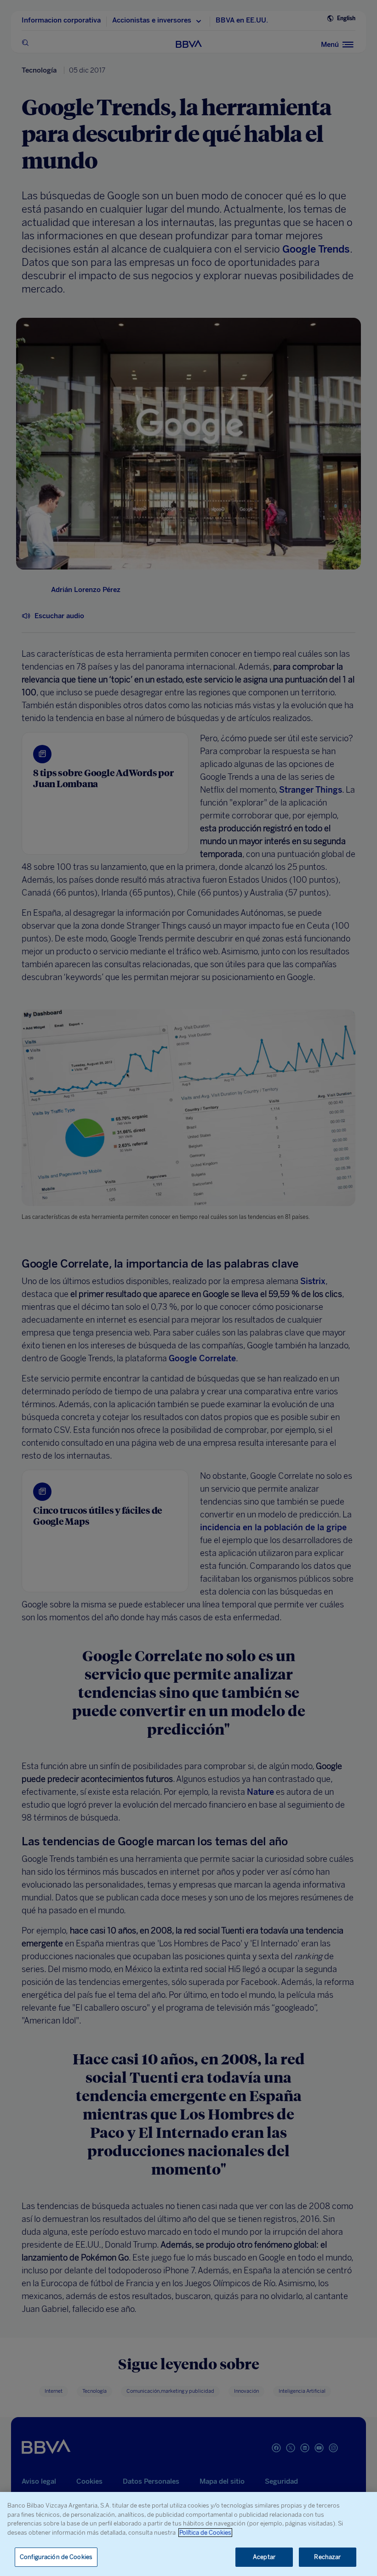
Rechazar (327, 2557)
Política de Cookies (205, 2533)
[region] (188, 2534)
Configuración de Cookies (56, 2557)
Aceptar (264, 2557)
